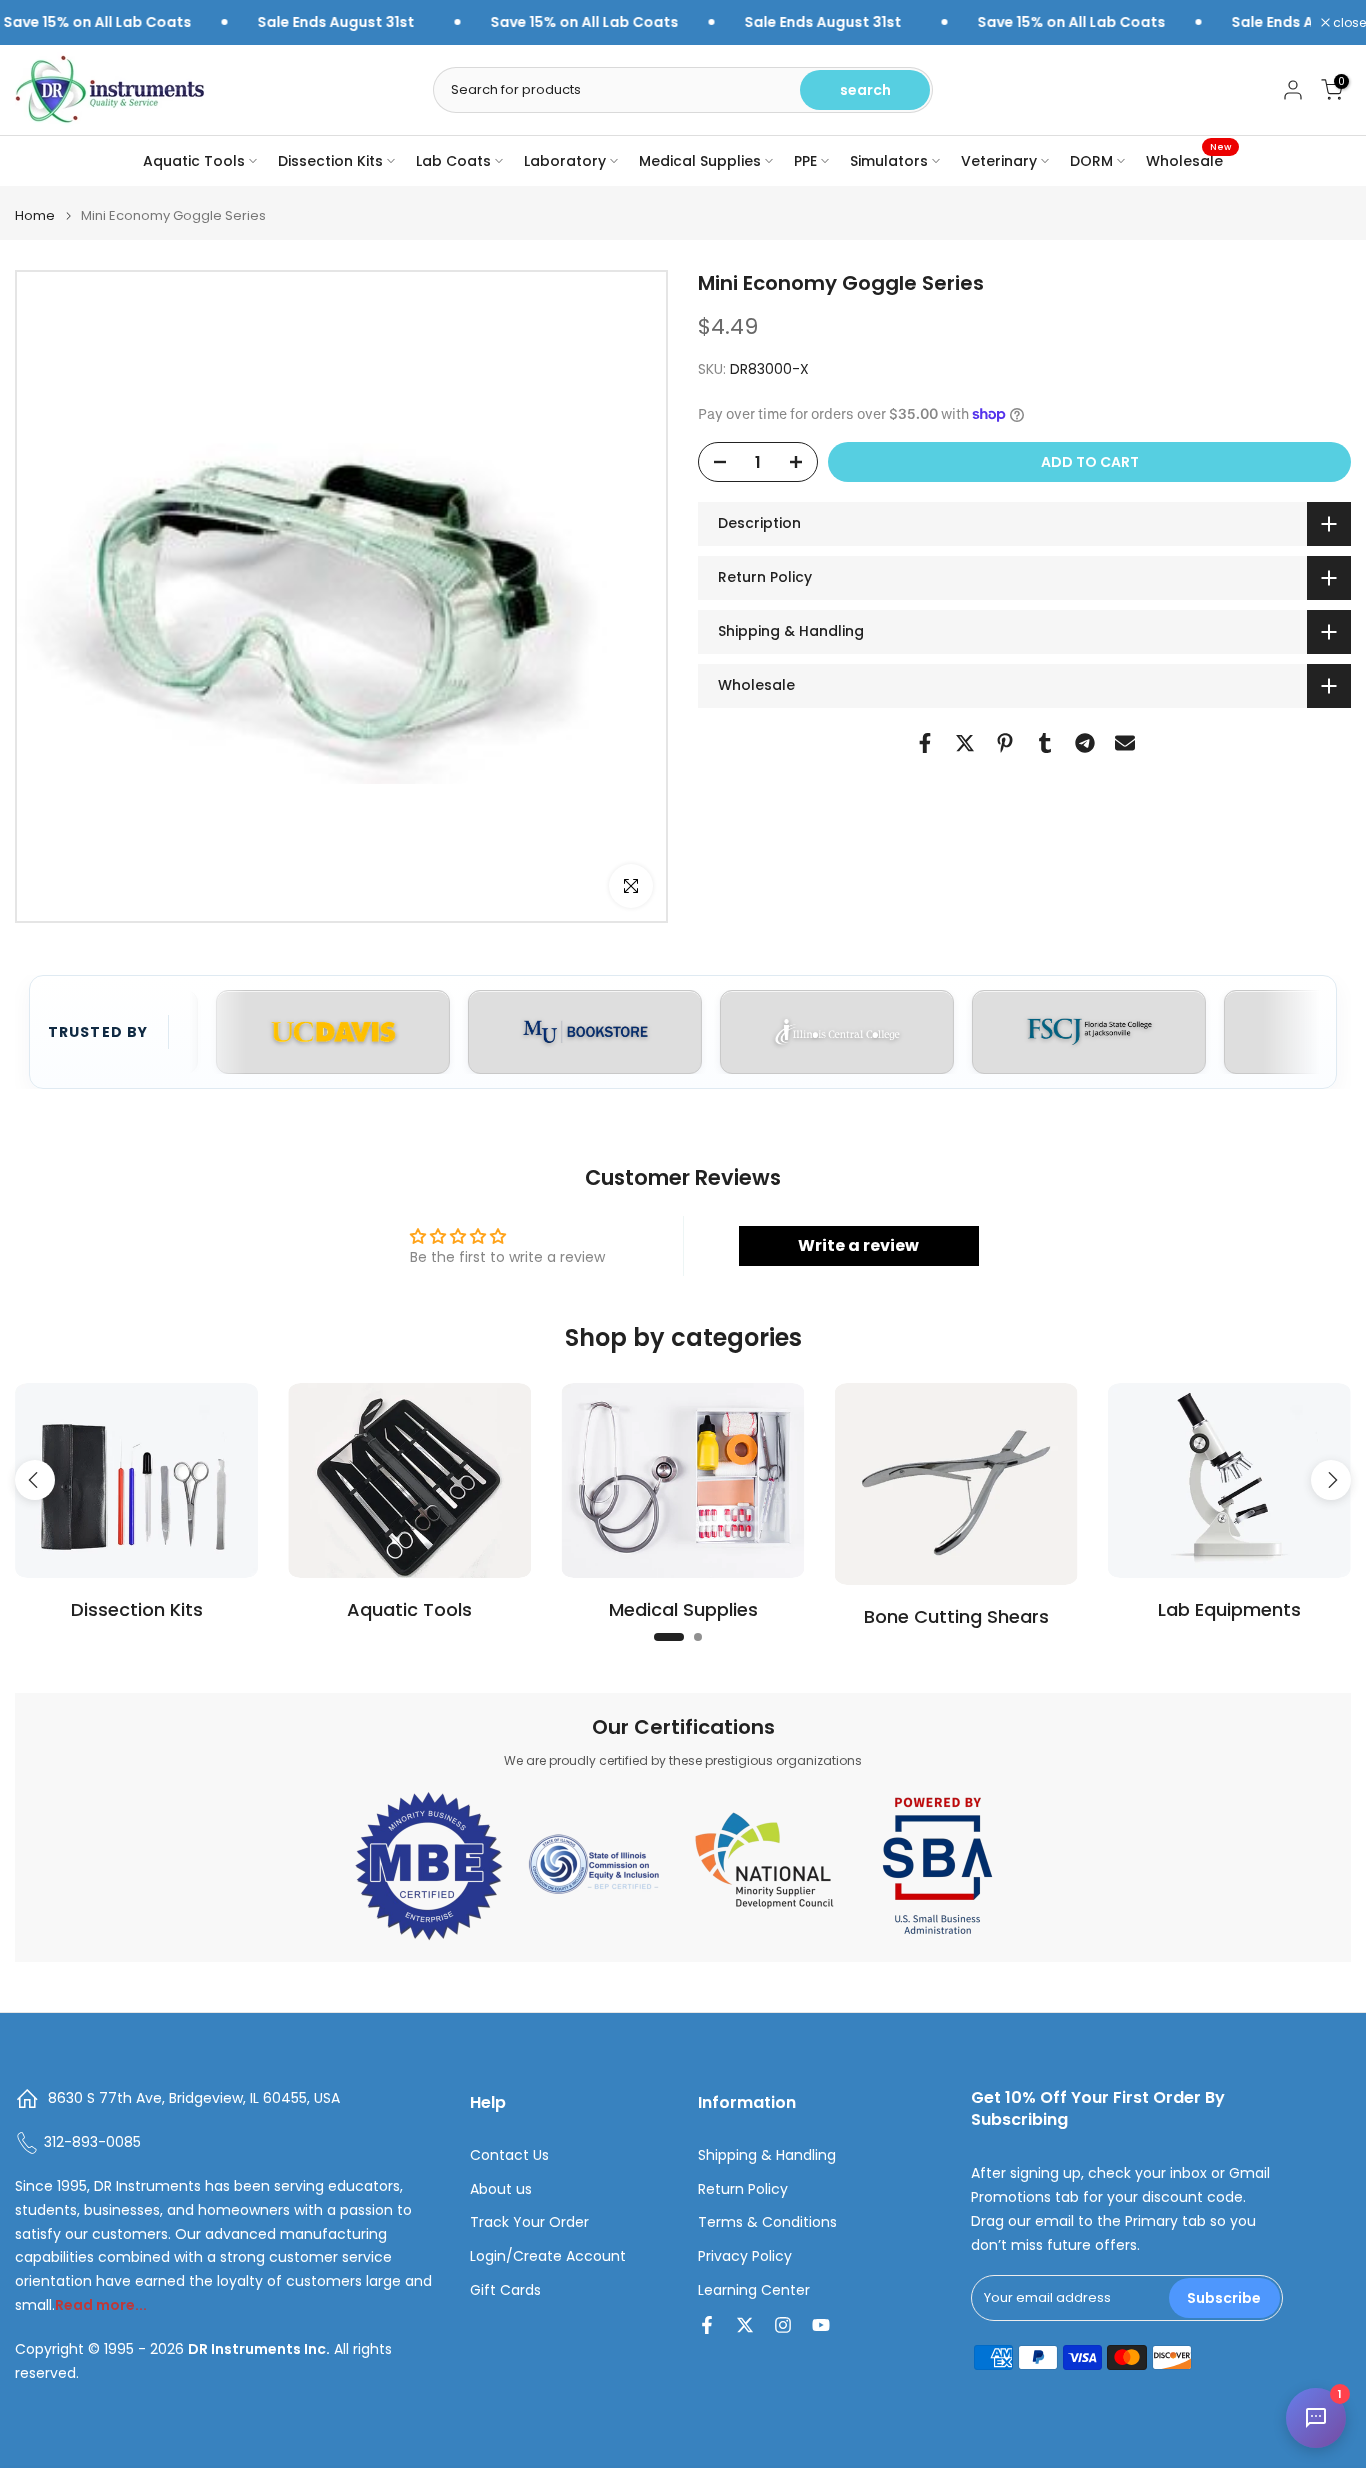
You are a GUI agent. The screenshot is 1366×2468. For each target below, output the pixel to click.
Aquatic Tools (194, 161)
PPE (805, 161)
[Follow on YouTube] (821, 2325)
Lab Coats (453, 161)
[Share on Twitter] (965, 743)
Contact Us (509, 2155)
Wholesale (1188, 160)
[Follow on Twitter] (745, 2325)
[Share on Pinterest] (1005, 743)
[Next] (1331, 1480)
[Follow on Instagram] (783, 2325)
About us (501, 2189)
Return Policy (743, 2189)
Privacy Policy (745, 2256)
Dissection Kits (330, 161)
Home (35, 215)
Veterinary (999, 161)
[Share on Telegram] (1085, 743)
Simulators (889, 161)
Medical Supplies (700, 161)
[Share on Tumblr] (1045, 743)
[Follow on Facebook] (707, 2325)
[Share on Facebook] (925, 743)
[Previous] (35, 1480)
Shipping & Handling (767, 2155)
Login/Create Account (548, 2256)
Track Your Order (529, 2222)
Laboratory (565, 161)
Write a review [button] (858, 1245)
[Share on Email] (1125, 743)
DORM (1091, 161)
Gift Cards (505, 2290)
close (1348, 23)
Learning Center (754, 2290)
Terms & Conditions (767, 2222)
